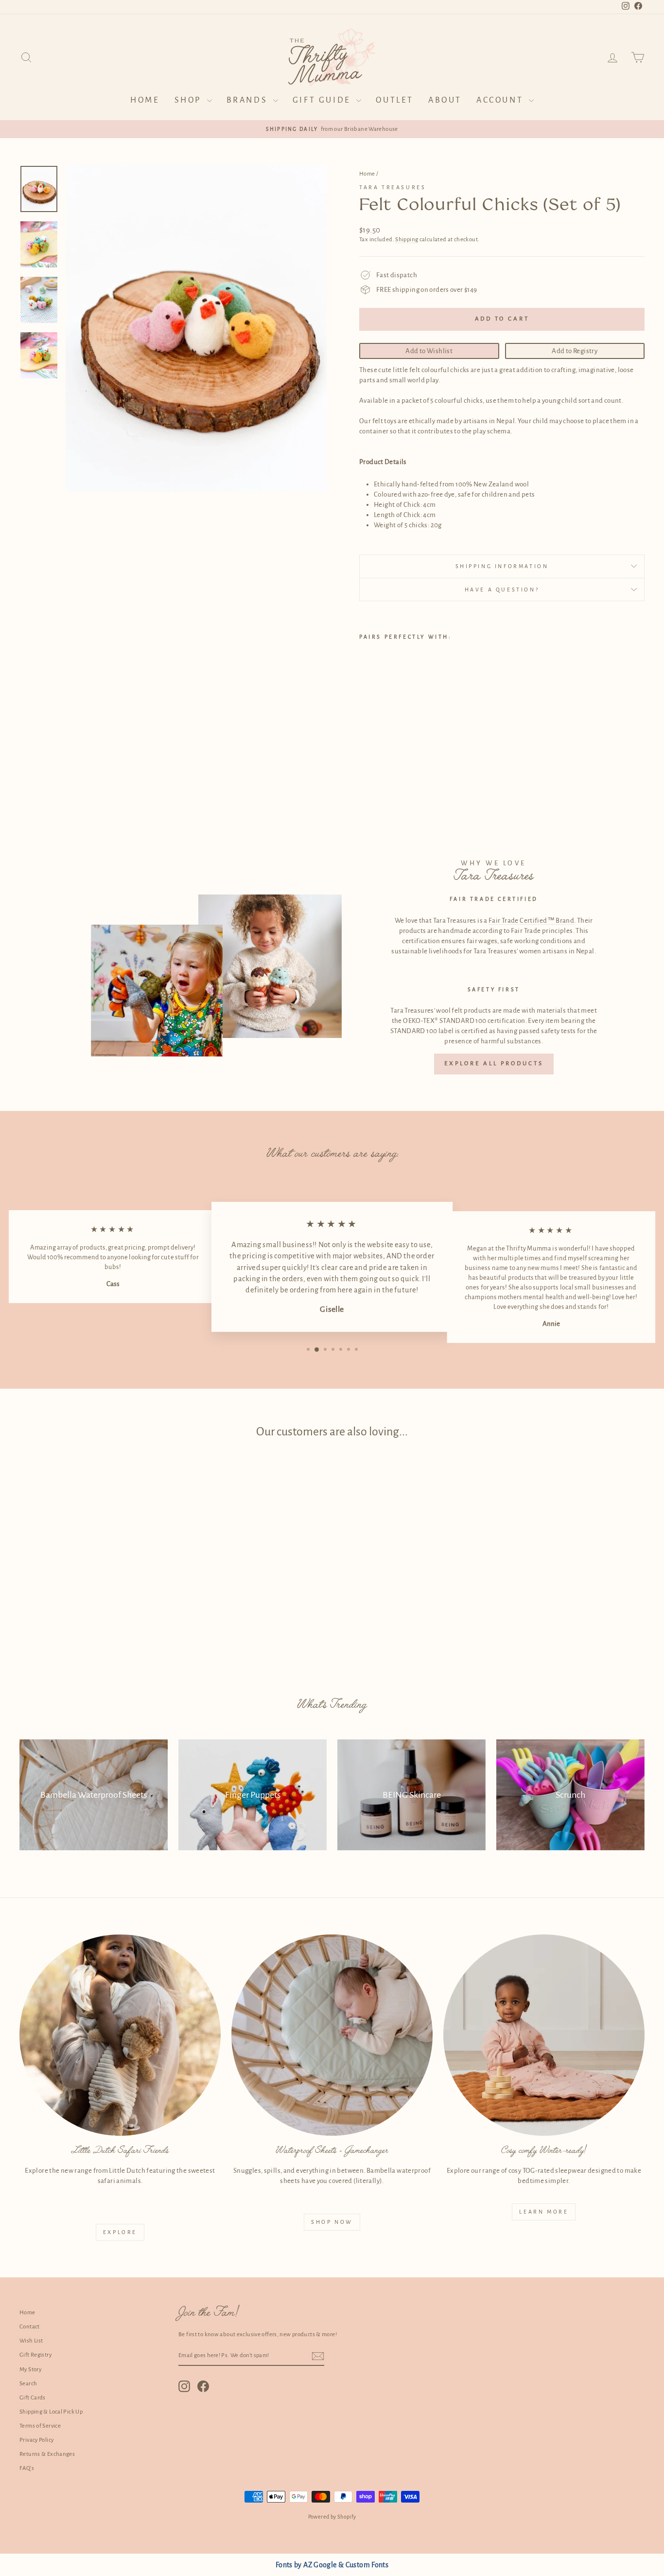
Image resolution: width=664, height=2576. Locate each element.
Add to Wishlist (429, 351)
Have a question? (502, 590)
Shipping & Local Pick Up (51, 2412)
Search (28, 2384)
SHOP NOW (332, 2222)
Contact (30, 2327)
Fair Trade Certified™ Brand (531, 921)
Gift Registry (35, 2355)
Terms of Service (40, 2426)
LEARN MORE (544, 2212)
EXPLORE (120, 2232)
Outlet (395, 100)
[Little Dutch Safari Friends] (120, 2035)
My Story (30, 2370)
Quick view (94, 1600)
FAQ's (27, 2468)
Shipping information (502, 566)
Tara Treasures (393, 187)
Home (145, 100)
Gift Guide (323, 100)
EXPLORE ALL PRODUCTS (494, 1064)
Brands (249, 100)
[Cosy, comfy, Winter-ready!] (544, 2035)
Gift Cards (33, 2398)
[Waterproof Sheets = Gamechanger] (332, 2035)
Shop (190, 100)
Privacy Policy (36, 2440)
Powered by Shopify (332, 2517)
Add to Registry (575, 351)
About (445, 100)
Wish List (31, 2341)
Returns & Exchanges (47, 2454)
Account (501, 100)
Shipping (407, 240)
